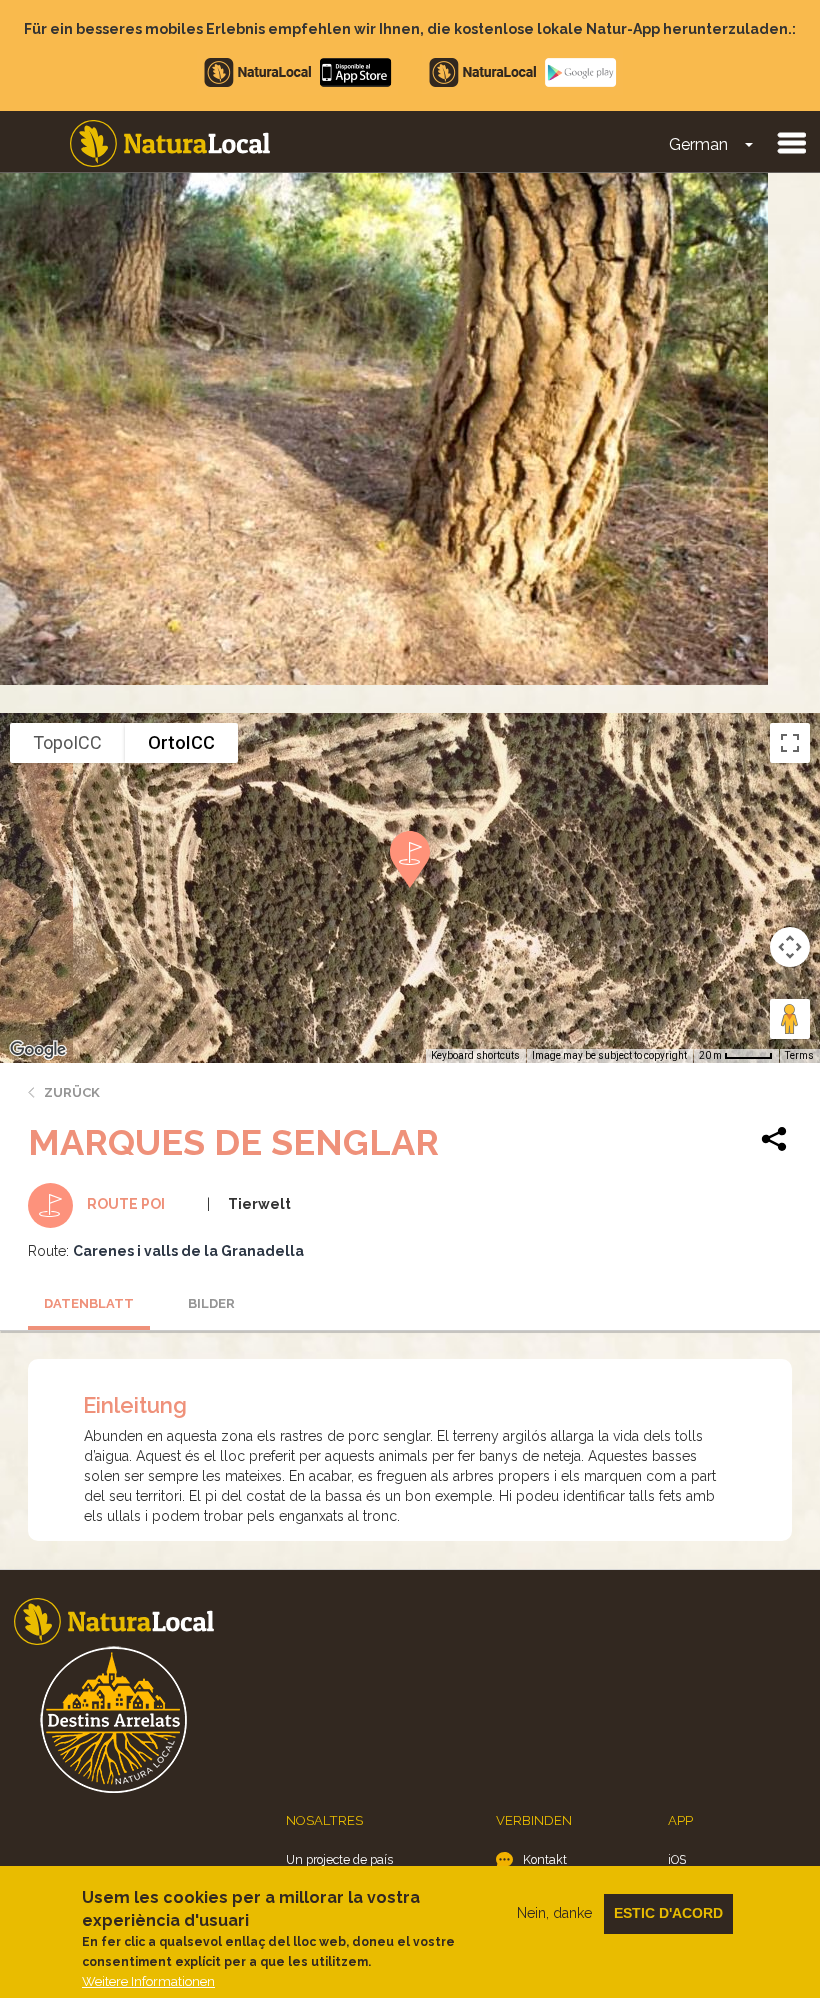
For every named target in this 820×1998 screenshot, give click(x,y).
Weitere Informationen (148, 1981)
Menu (791, 142)
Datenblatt (89, 1303)
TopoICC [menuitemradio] (67, 742)
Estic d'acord (668, 1913)
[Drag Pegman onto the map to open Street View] (790, 1019)
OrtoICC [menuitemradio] (181, 742)
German (698, 144)
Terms (799, 1055)
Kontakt (545, 1859)
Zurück (72, 1092)
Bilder (211, 1303)
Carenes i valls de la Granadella (188, 1251)
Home (170, 143)
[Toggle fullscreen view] (790, 743)
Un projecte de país (339, 1859)
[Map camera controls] (790, 947)
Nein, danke (554, 1913)
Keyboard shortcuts (475, 1055)
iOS (677, 1859)
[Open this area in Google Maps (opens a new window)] (38, 1050)
